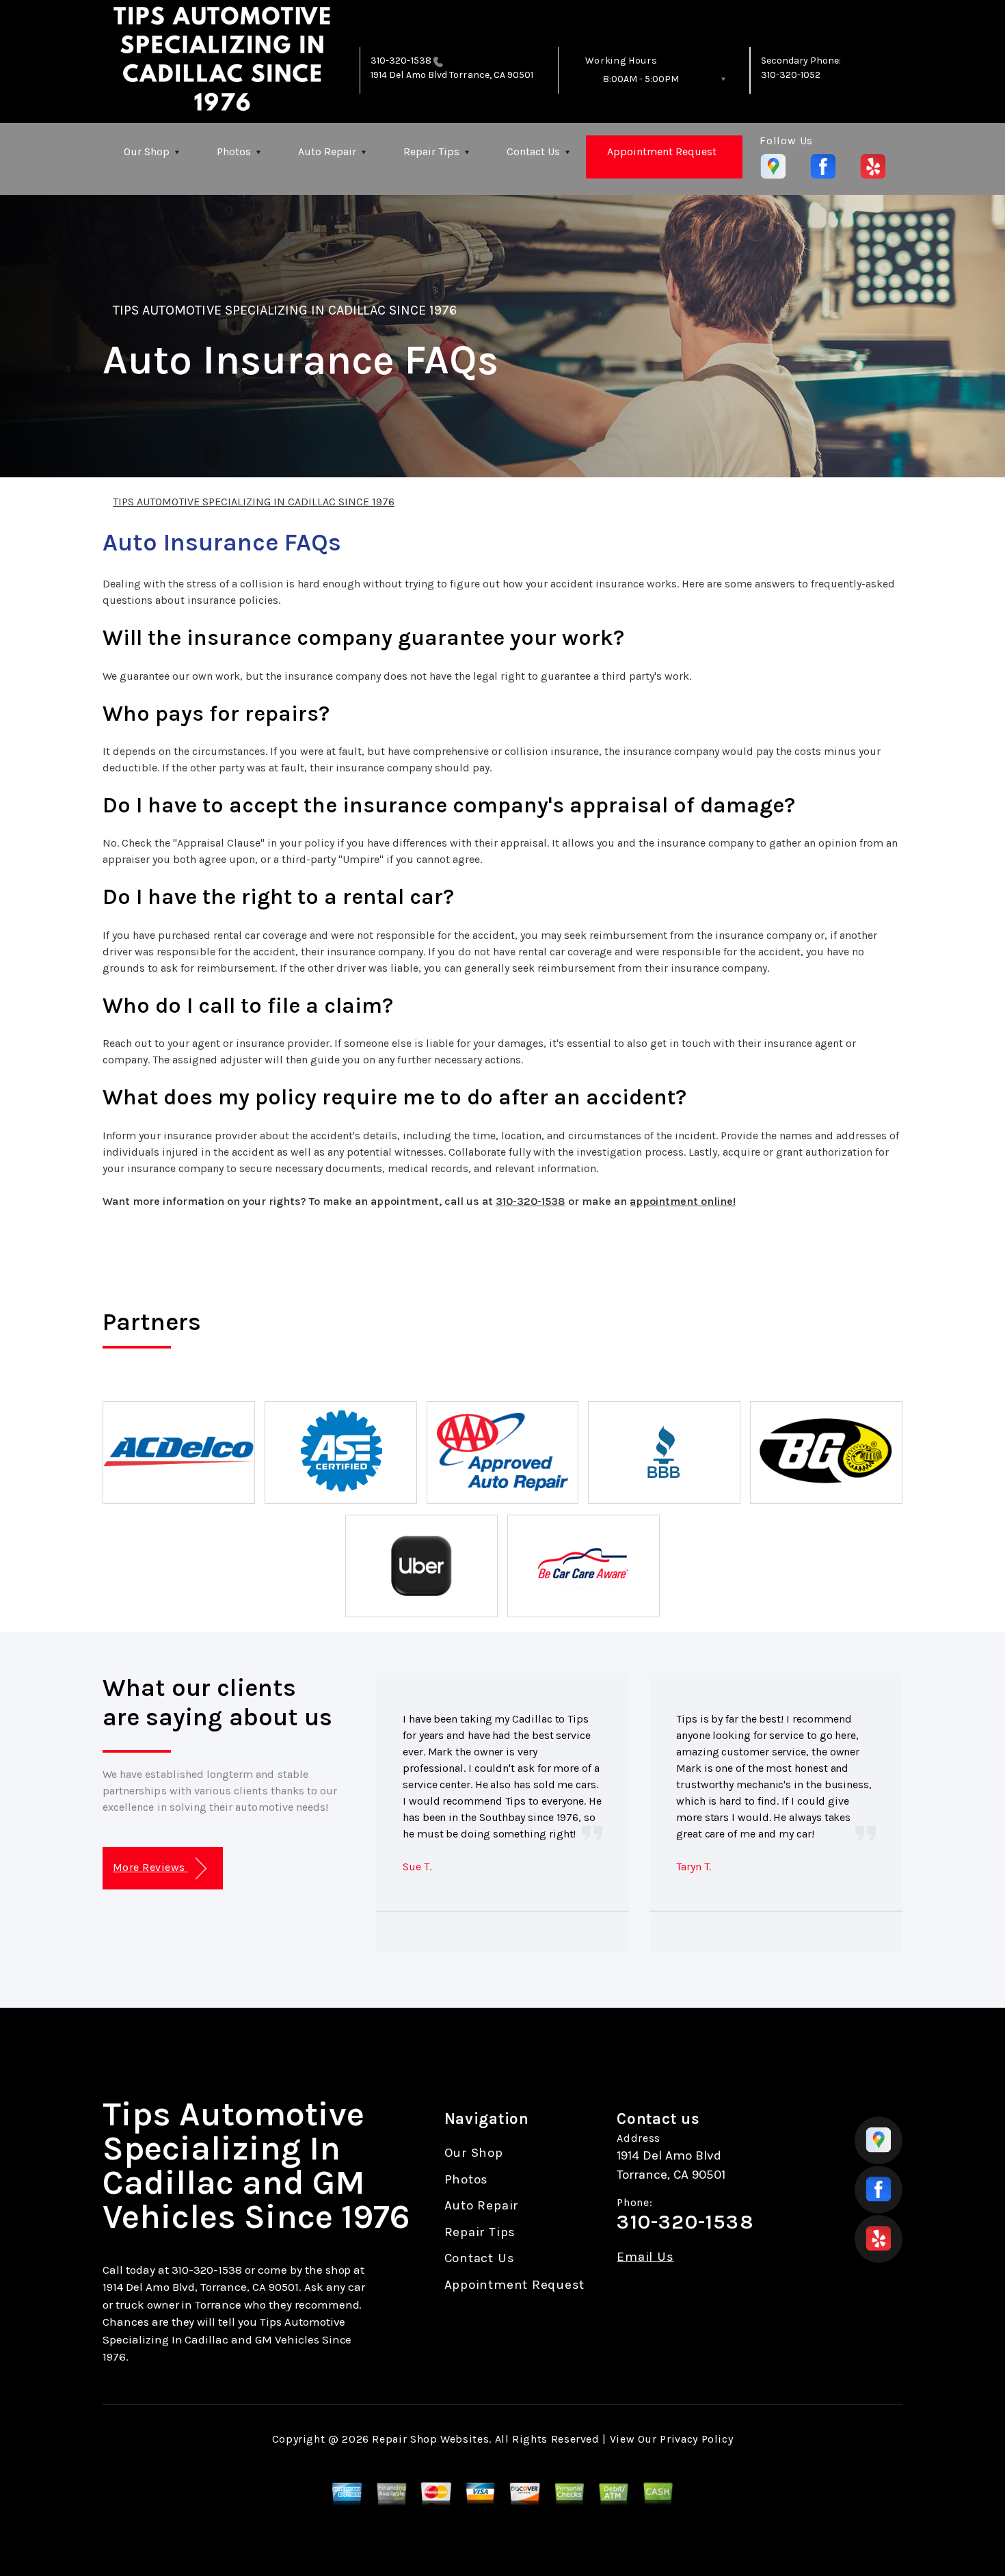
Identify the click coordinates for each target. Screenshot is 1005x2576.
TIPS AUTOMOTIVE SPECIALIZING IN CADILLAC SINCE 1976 (285, 310)
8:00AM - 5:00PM (641, 79)
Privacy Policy (696, 2439)
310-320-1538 (401, 61)
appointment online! (683, 1201)
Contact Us (533, 151)
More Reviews (150, 1867)
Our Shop (147, 151)
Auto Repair (327, 151)
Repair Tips (431, 151)
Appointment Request (662, 151)
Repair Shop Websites (430, 2439)
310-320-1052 (791, 75)
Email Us (645, 2257)
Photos (234, 151)
